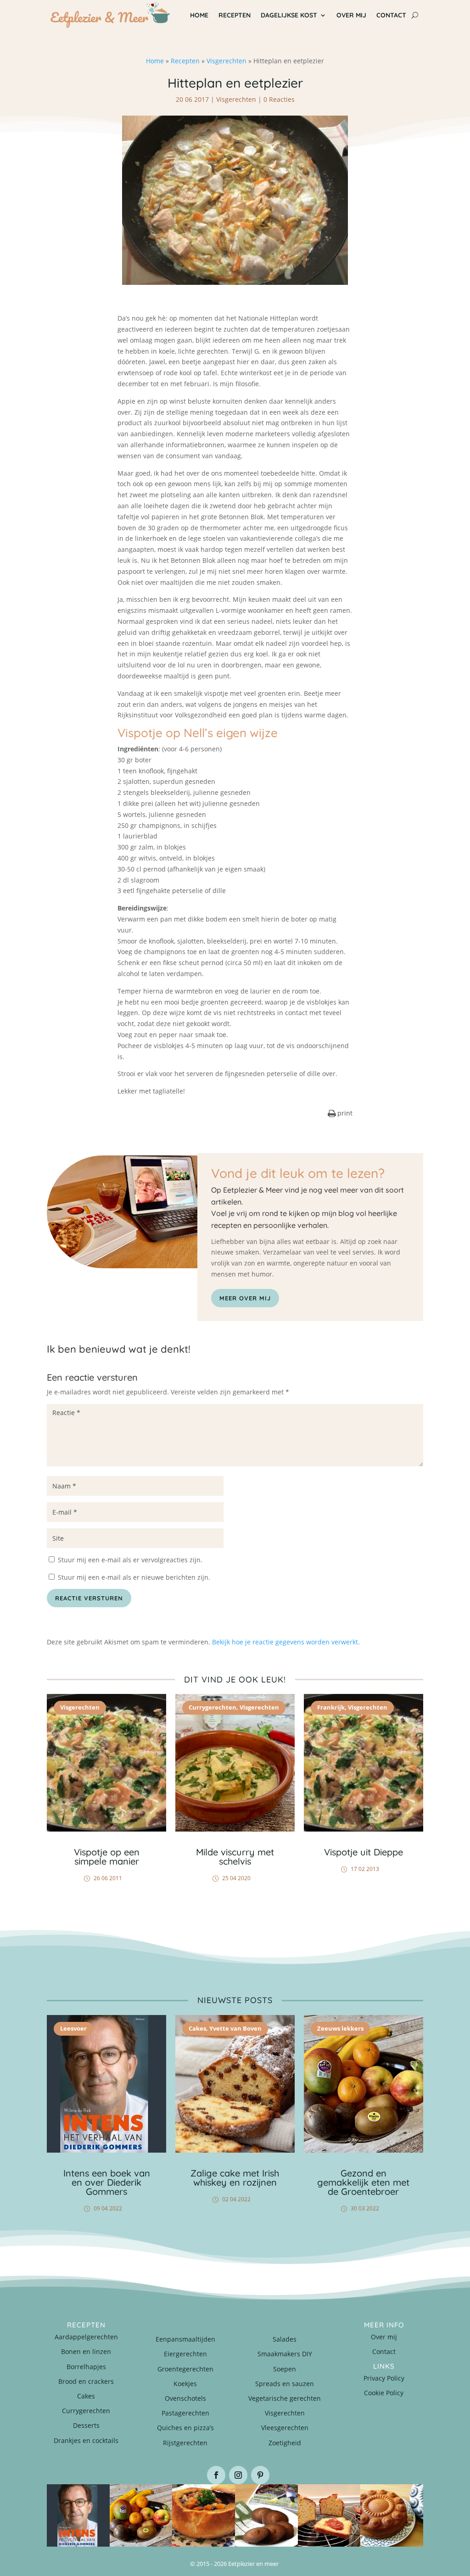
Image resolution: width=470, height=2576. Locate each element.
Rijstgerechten (185, 2443)
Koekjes (185, 2384)
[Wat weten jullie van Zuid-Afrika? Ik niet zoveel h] (329, 2516)
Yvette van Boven (235, 2028)
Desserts (86, 2425)
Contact (384, 2351)
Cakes (197, 2028)
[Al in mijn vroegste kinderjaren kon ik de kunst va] (392, 2516)
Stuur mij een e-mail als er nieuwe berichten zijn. (134, 1577)
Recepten (185, 61)
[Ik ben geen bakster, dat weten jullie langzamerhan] (266, 2516)
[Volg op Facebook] (216, 2475)
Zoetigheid (285, 2443)
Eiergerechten (185, 2354)
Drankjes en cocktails (86, 2440)
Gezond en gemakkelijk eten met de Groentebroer (363, 2182)
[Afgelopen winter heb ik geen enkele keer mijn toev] (204, 2516)
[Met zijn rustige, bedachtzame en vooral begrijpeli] (78, 2516)
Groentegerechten (185, 2369)
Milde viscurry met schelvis (235, 1857)
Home (155, 61)
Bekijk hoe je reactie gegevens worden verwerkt (285, 1642)
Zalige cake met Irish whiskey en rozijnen (235, 2178)
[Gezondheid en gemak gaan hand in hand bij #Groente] (141, 2516)
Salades (285, 2339)
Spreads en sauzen (285, 2384)
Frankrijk (331, 1707)
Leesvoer (73, 2028)
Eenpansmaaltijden (185, 2339)
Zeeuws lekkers (340, 2028)
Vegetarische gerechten (285, 2398)
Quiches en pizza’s (185, 2428)
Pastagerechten (185, 2413)
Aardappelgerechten (86, 2337)
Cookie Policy (384, 2393)
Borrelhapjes (86, 2367)
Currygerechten (213, 1707)
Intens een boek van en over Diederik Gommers (107, 2182)
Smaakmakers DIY (285, 2354)
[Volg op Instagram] (238, 2475)
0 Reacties (279, 99)
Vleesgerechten (285, 2428)
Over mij (384, 2337)
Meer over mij (245, 1298)
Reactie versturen (89, 1598)
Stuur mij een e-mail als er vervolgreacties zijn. (130, 1560)
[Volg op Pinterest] (260, 2475)
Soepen (285, 2369)
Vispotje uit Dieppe (364, 1852)
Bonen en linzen (86, 2351)
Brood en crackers (86, 2381)
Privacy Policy (384, 2378)
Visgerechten (227, 61)
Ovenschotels (185, 2398)
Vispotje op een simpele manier (107, 1857)
